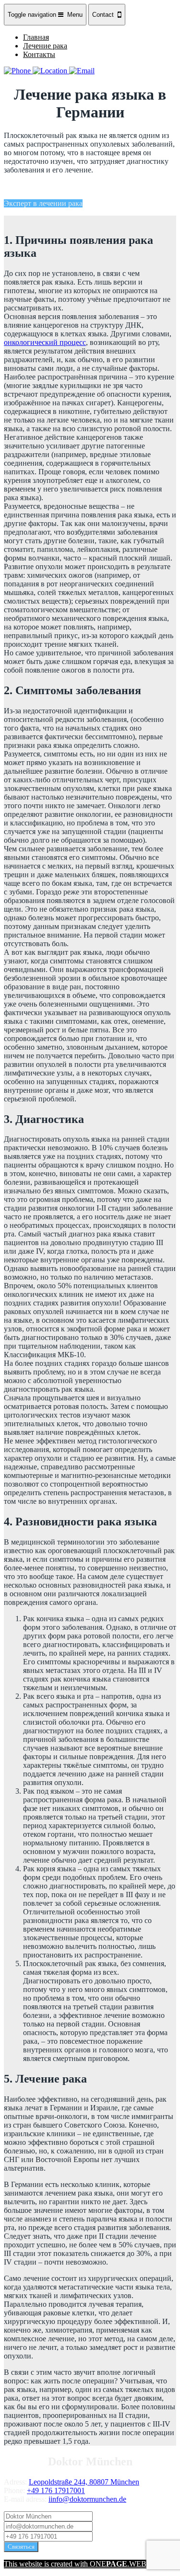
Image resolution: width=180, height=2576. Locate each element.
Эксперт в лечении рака (43, 203)
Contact (105, 15)
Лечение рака (45, 46)
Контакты (39, 54)
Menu (45, 15)
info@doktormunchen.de (88, 2499)
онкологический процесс (45, 342)
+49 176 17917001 (56, 2490)
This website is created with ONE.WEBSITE (83, 2564)
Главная (36, 37)
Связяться (21, 2547)
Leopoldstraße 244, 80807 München (84, 2482)
